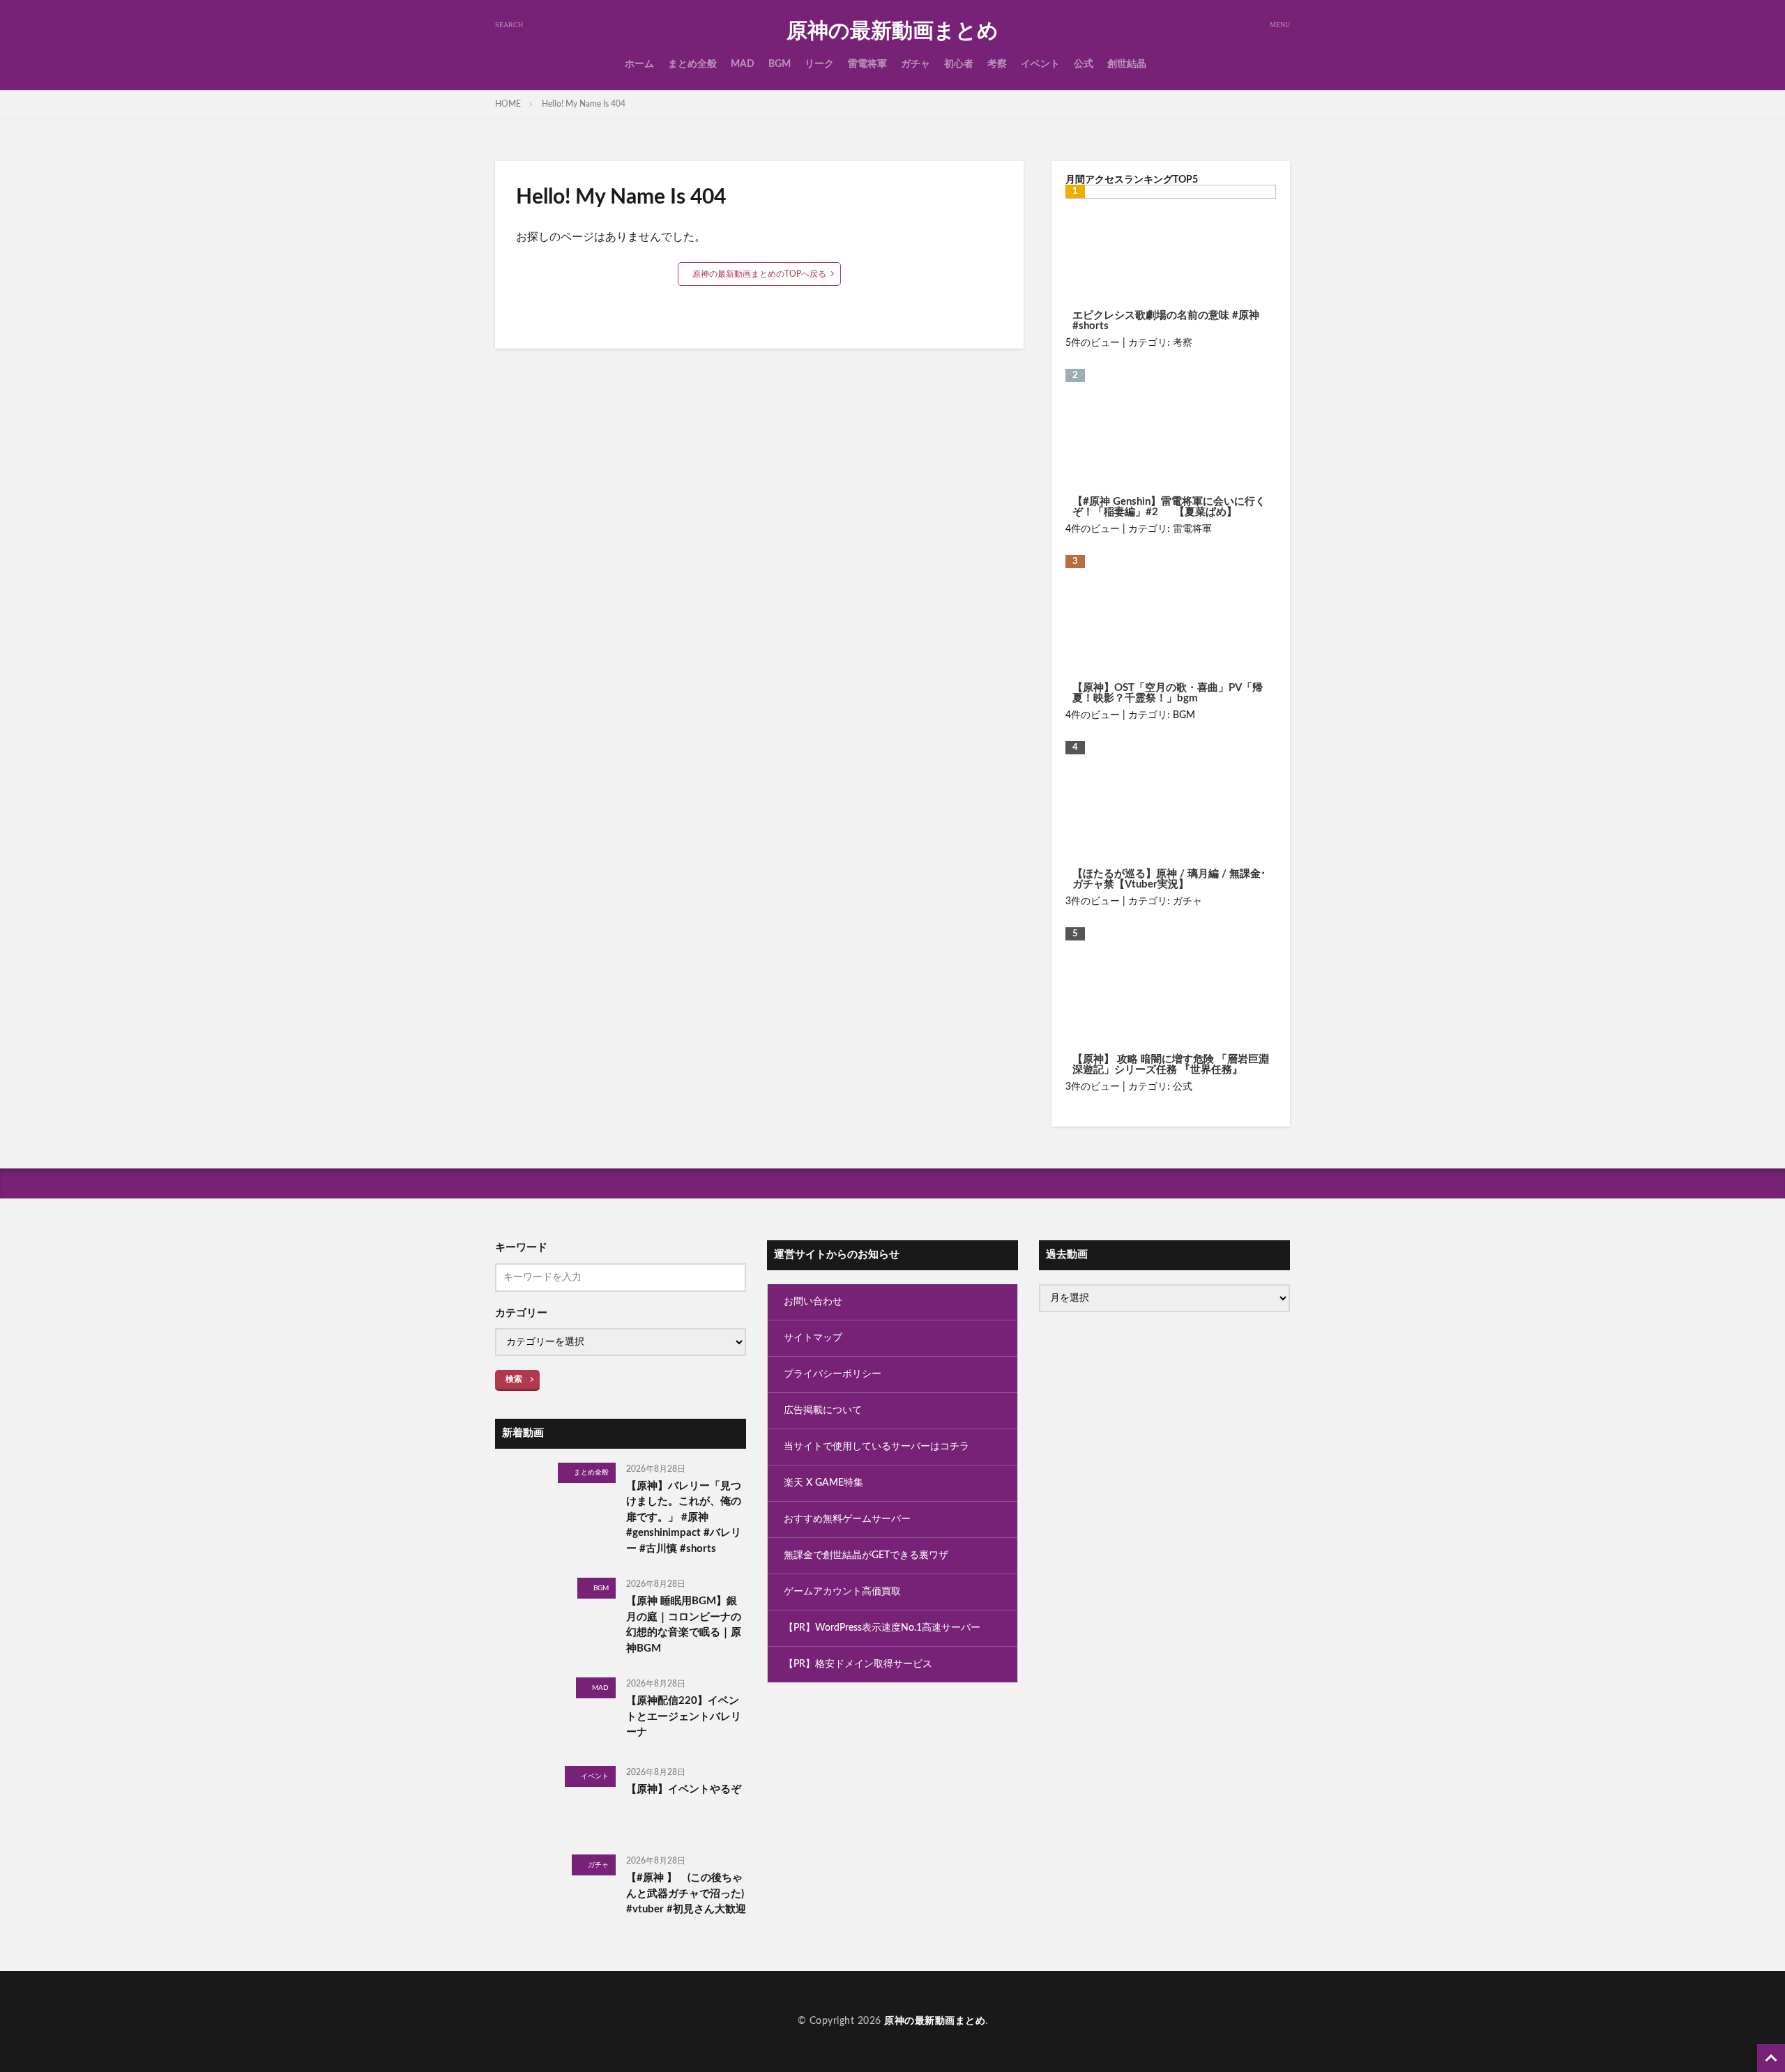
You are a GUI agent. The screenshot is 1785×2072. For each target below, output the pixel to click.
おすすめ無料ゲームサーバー (847, 1519)
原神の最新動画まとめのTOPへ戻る (759, 274)
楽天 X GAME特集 (823, 1483)
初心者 (959, 64)
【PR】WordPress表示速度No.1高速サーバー (882, 1628)
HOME (508, 104)
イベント (1040, 64)
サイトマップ (813, 1338)
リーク (819, 64)
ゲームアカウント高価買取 (842, 1592)
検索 (514, 1379)
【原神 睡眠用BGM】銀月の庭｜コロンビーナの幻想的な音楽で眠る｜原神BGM (684, 1625)
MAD (743, 64)
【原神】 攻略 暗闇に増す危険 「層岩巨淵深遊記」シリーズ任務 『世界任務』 (1171, 1065)
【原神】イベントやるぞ (684, 1789)
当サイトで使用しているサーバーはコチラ (876, 1447)
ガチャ (916, 64)
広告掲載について (823, 1410)
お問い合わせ (813, 1302)
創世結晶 (1127, 64)
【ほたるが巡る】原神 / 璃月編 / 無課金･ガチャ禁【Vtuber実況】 (1169, 879)
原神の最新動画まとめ (892, 31)
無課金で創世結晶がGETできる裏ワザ (866, 1555)
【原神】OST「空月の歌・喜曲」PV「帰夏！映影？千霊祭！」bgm (1168, 693)
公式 (1084, 64)
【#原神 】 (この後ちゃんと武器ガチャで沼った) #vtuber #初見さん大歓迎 (686, 1894)
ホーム (639, 64)
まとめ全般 (692, 64)
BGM (780, 64)
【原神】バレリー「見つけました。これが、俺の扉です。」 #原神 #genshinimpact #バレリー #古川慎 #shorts (684, 1517)
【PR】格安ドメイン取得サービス (858, 1664)
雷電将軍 (867, 64)
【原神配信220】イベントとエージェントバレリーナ (684, 1716)
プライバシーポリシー (833, 1374)
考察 (997, 64)
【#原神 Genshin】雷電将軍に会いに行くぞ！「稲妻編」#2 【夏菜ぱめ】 (1169, 507)
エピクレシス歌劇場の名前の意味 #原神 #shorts (1166, 321)
